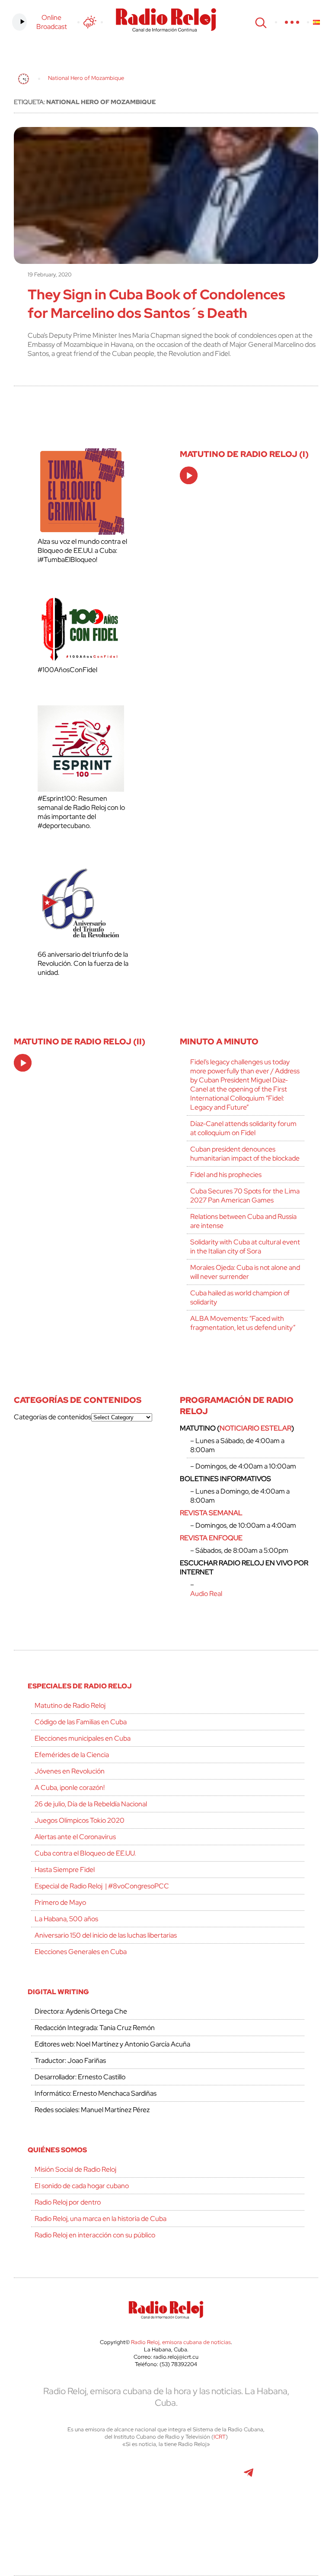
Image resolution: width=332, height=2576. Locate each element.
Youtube (209, 2477)
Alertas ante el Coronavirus (75, 1837)
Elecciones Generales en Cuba (81, 1952)
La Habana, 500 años (66, 1919)
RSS (187, 2515)
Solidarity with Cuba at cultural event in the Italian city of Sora (245, 1247)
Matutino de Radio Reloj (70, 1705)
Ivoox (146, 2515)
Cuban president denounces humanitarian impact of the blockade (245, 1154)
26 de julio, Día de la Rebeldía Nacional (91, 1804)
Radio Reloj (166, 20)
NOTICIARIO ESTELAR (255, 1428)
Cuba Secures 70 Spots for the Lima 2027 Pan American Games (245, 1196)
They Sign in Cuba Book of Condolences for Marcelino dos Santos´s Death (156, 304)
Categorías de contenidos (53, 1417)
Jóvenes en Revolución (70, 1771)
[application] (189, 475)
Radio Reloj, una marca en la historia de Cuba (101, 2219)
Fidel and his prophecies (226, 1175)
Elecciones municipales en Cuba (83, 1738)
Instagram (165, 2477)
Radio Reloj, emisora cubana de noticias (181, 2342)
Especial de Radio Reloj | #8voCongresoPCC (102, 1886)
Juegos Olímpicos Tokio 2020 (80, 1820)
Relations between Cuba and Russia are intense (243, 1221)
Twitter (68, 2477)
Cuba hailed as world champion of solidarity (240, 1298)
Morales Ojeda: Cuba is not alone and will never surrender (245, 1272)
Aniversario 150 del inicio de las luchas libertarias (106, 1935)
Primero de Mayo (60, 1902)
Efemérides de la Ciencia (72, 1755)
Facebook (107, 2477)
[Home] (24, 79)
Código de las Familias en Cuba (81, 1722)
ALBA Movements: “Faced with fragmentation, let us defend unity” (243, 1323)
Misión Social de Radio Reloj (75, 2169)
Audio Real (206, 1594)
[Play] (189, 476)
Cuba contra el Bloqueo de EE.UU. (85, 1853)
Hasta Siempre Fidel (65, 1870)
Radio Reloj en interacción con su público (95, 2235)
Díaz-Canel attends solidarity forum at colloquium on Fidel (243, 1128)
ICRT (220, 2437)
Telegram (249, 2477)
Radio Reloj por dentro (68, 2202)
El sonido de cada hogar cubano (82, 2186)
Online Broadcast (52, 22)
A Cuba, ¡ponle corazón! (70, 1788)
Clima (90, 22)
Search (260, 22)
